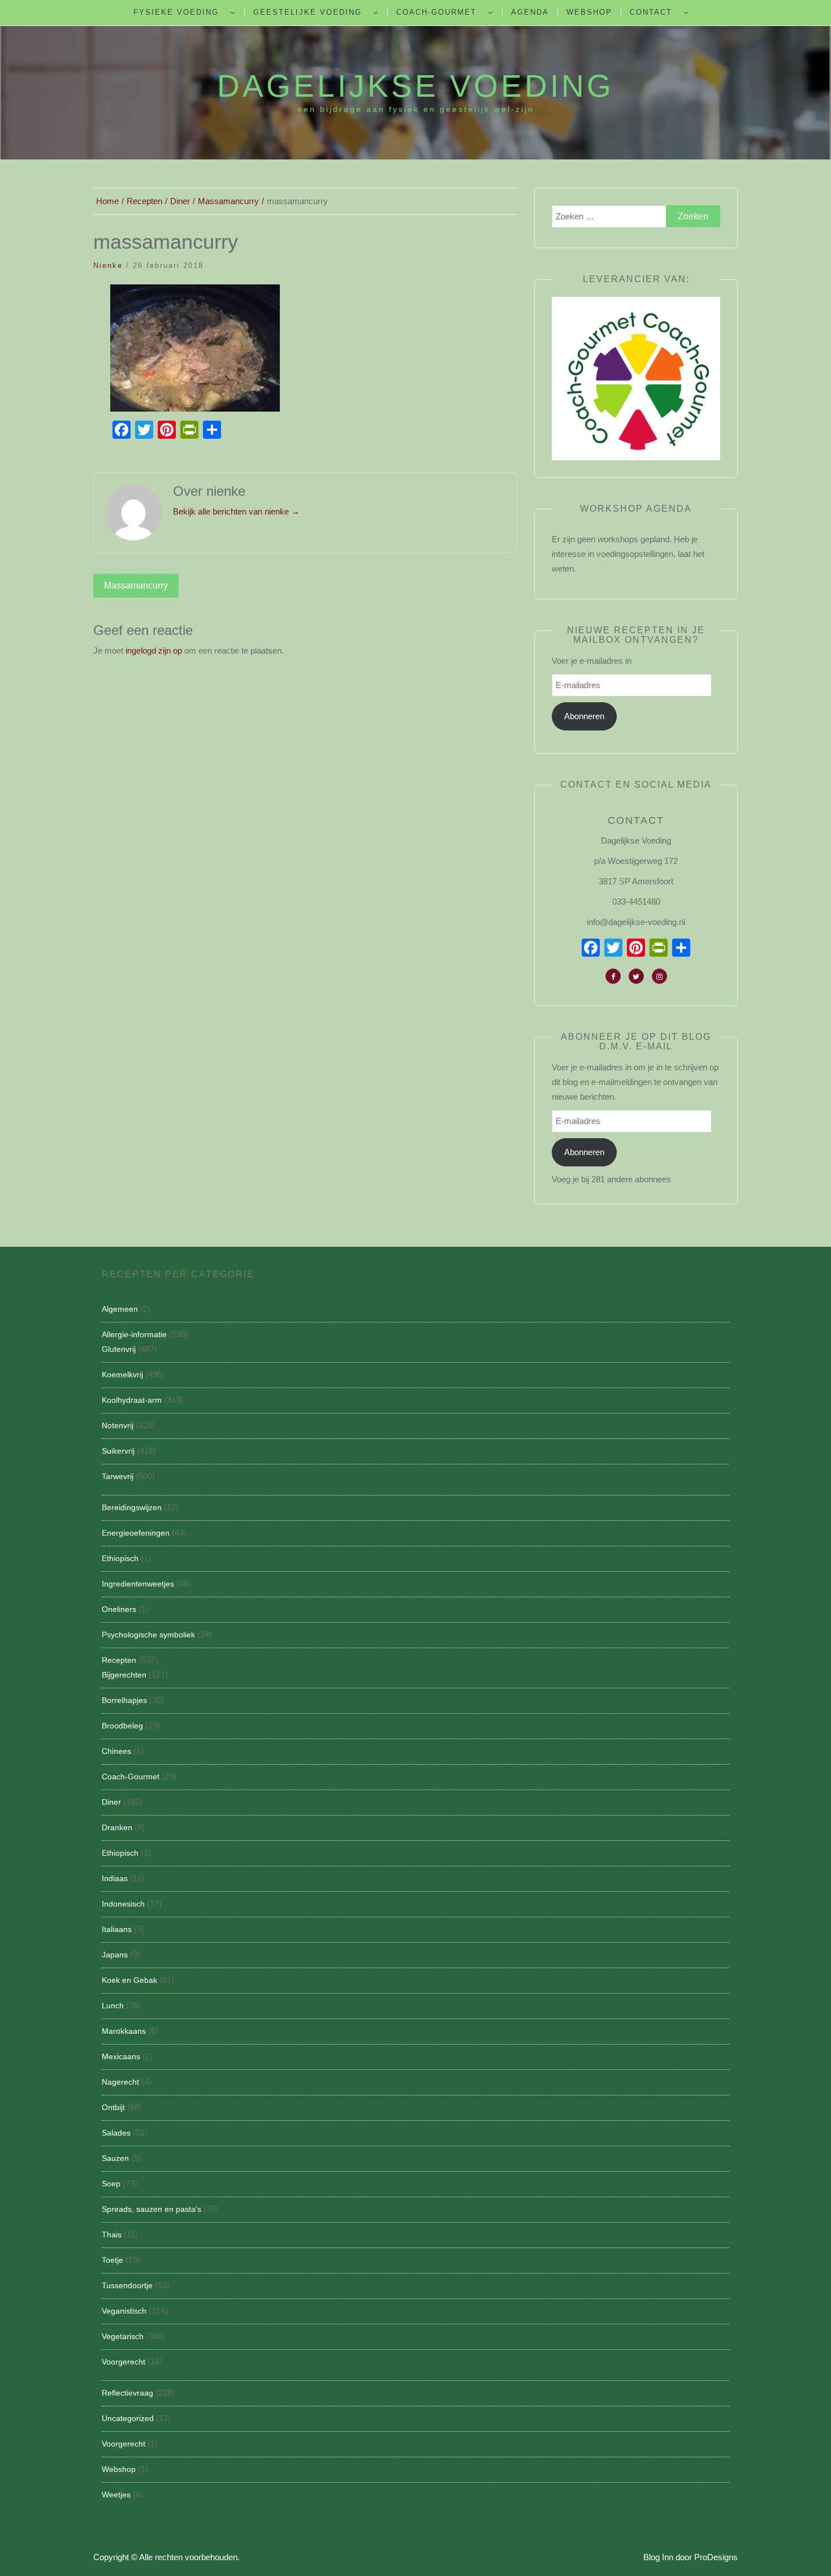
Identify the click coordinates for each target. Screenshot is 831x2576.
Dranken (117, 1827)
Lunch (113, 2006)
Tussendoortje (127, 2285)
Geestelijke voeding (308, 12)
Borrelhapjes (124, 1700)
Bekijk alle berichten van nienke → (236, 511)
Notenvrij (118, 1425)
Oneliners (119, 1609)
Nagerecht (120, 2082)
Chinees (116, 1751)
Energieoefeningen (136, 1533)
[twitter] (636, 976)
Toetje (112, 2260)
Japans (115, 1955)
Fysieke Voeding (176, 12)
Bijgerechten (124, 1675)
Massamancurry (136, 585)
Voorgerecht (124, 2362)
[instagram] (659, 976)
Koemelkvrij (122, 1375)
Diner (111, 1802)
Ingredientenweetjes (138, 1584)
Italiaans (117, 1929)
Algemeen (120, 1309)
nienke (108, 265)
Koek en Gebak (129, 1980)
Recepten (119, 1660)
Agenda (530, 12)
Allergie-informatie (134, 1334)
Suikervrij (118, 1451)
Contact (651, 12)
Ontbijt (113, 2107)
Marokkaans (124, 2031)
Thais (112, 2234)
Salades (116, 2133)
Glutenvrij (119, 1349)
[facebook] (613, 976)
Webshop (589, 12)
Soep (111, 2184)
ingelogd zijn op (154, 651)
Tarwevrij (118, 1476)
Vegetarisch (123, 2336)
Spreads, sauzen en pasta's (152, 2209)
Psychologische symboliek (148, 1635)
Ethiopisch (120, 1558)
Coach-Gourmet (436, 12)
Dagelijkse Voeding (415, 86)
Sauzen (115, 2158)
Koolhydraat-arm (132, 1400)
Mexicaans (121, 2056)
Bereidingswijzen (132, 1507)
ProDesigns (716, 2557)
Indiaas (115, 1878)
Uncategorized (128, 2418)
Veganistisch (124, 2311)
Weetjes (116, 2495)
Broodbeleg (122, 1726)
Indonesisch (123, 1904)
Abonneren (584, 716)
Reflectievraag (127, 2393)
